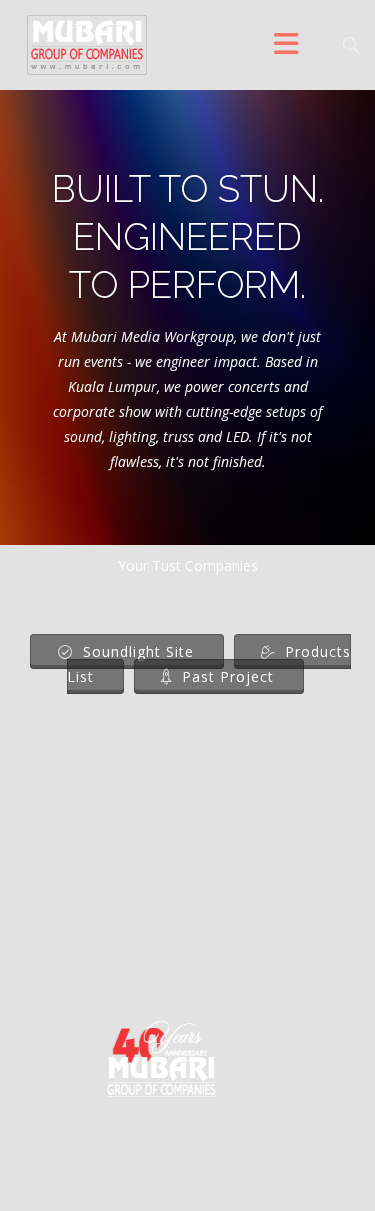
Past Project (225, 676)
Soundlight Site (136, 651)
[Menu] (287, 45)
